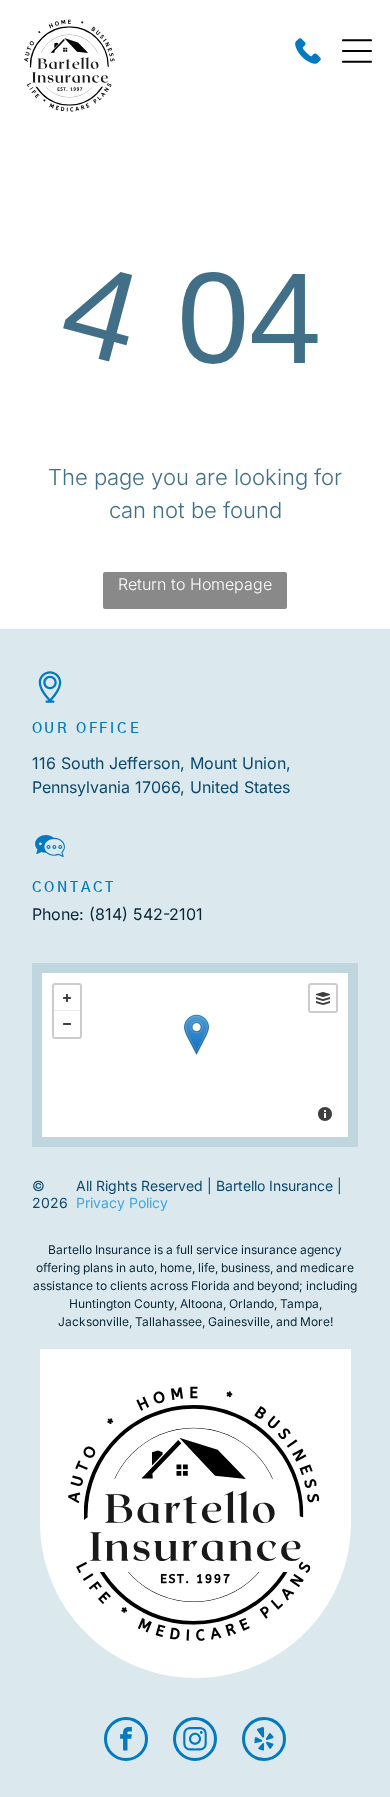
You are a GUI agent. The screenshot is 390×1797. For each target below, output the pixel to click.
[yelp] (264, 1741)
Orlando (251, 1303)
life (206, 1267)
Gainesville (239, 1321)
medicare (327, 1267)
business (245, 1267)
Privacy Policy (122, 1202)
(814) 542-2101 (146, 914)
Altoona (201, 1303)
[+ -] (195, 1055)
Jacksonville (93, 1321)
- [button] (67, 1024)
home (176, 1267)
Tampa (299, 1303)
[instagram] (195, 1741)
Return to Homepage (195, 584)
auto (141, 1267)
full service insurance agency (259, 1249)
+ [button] (67, 998)
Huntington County (121, 1303)
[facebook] (126, 1741)
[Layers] (323, 998)
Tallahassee (168, 1321)
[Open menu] (357, 51)
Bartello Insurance (99, 1249)
